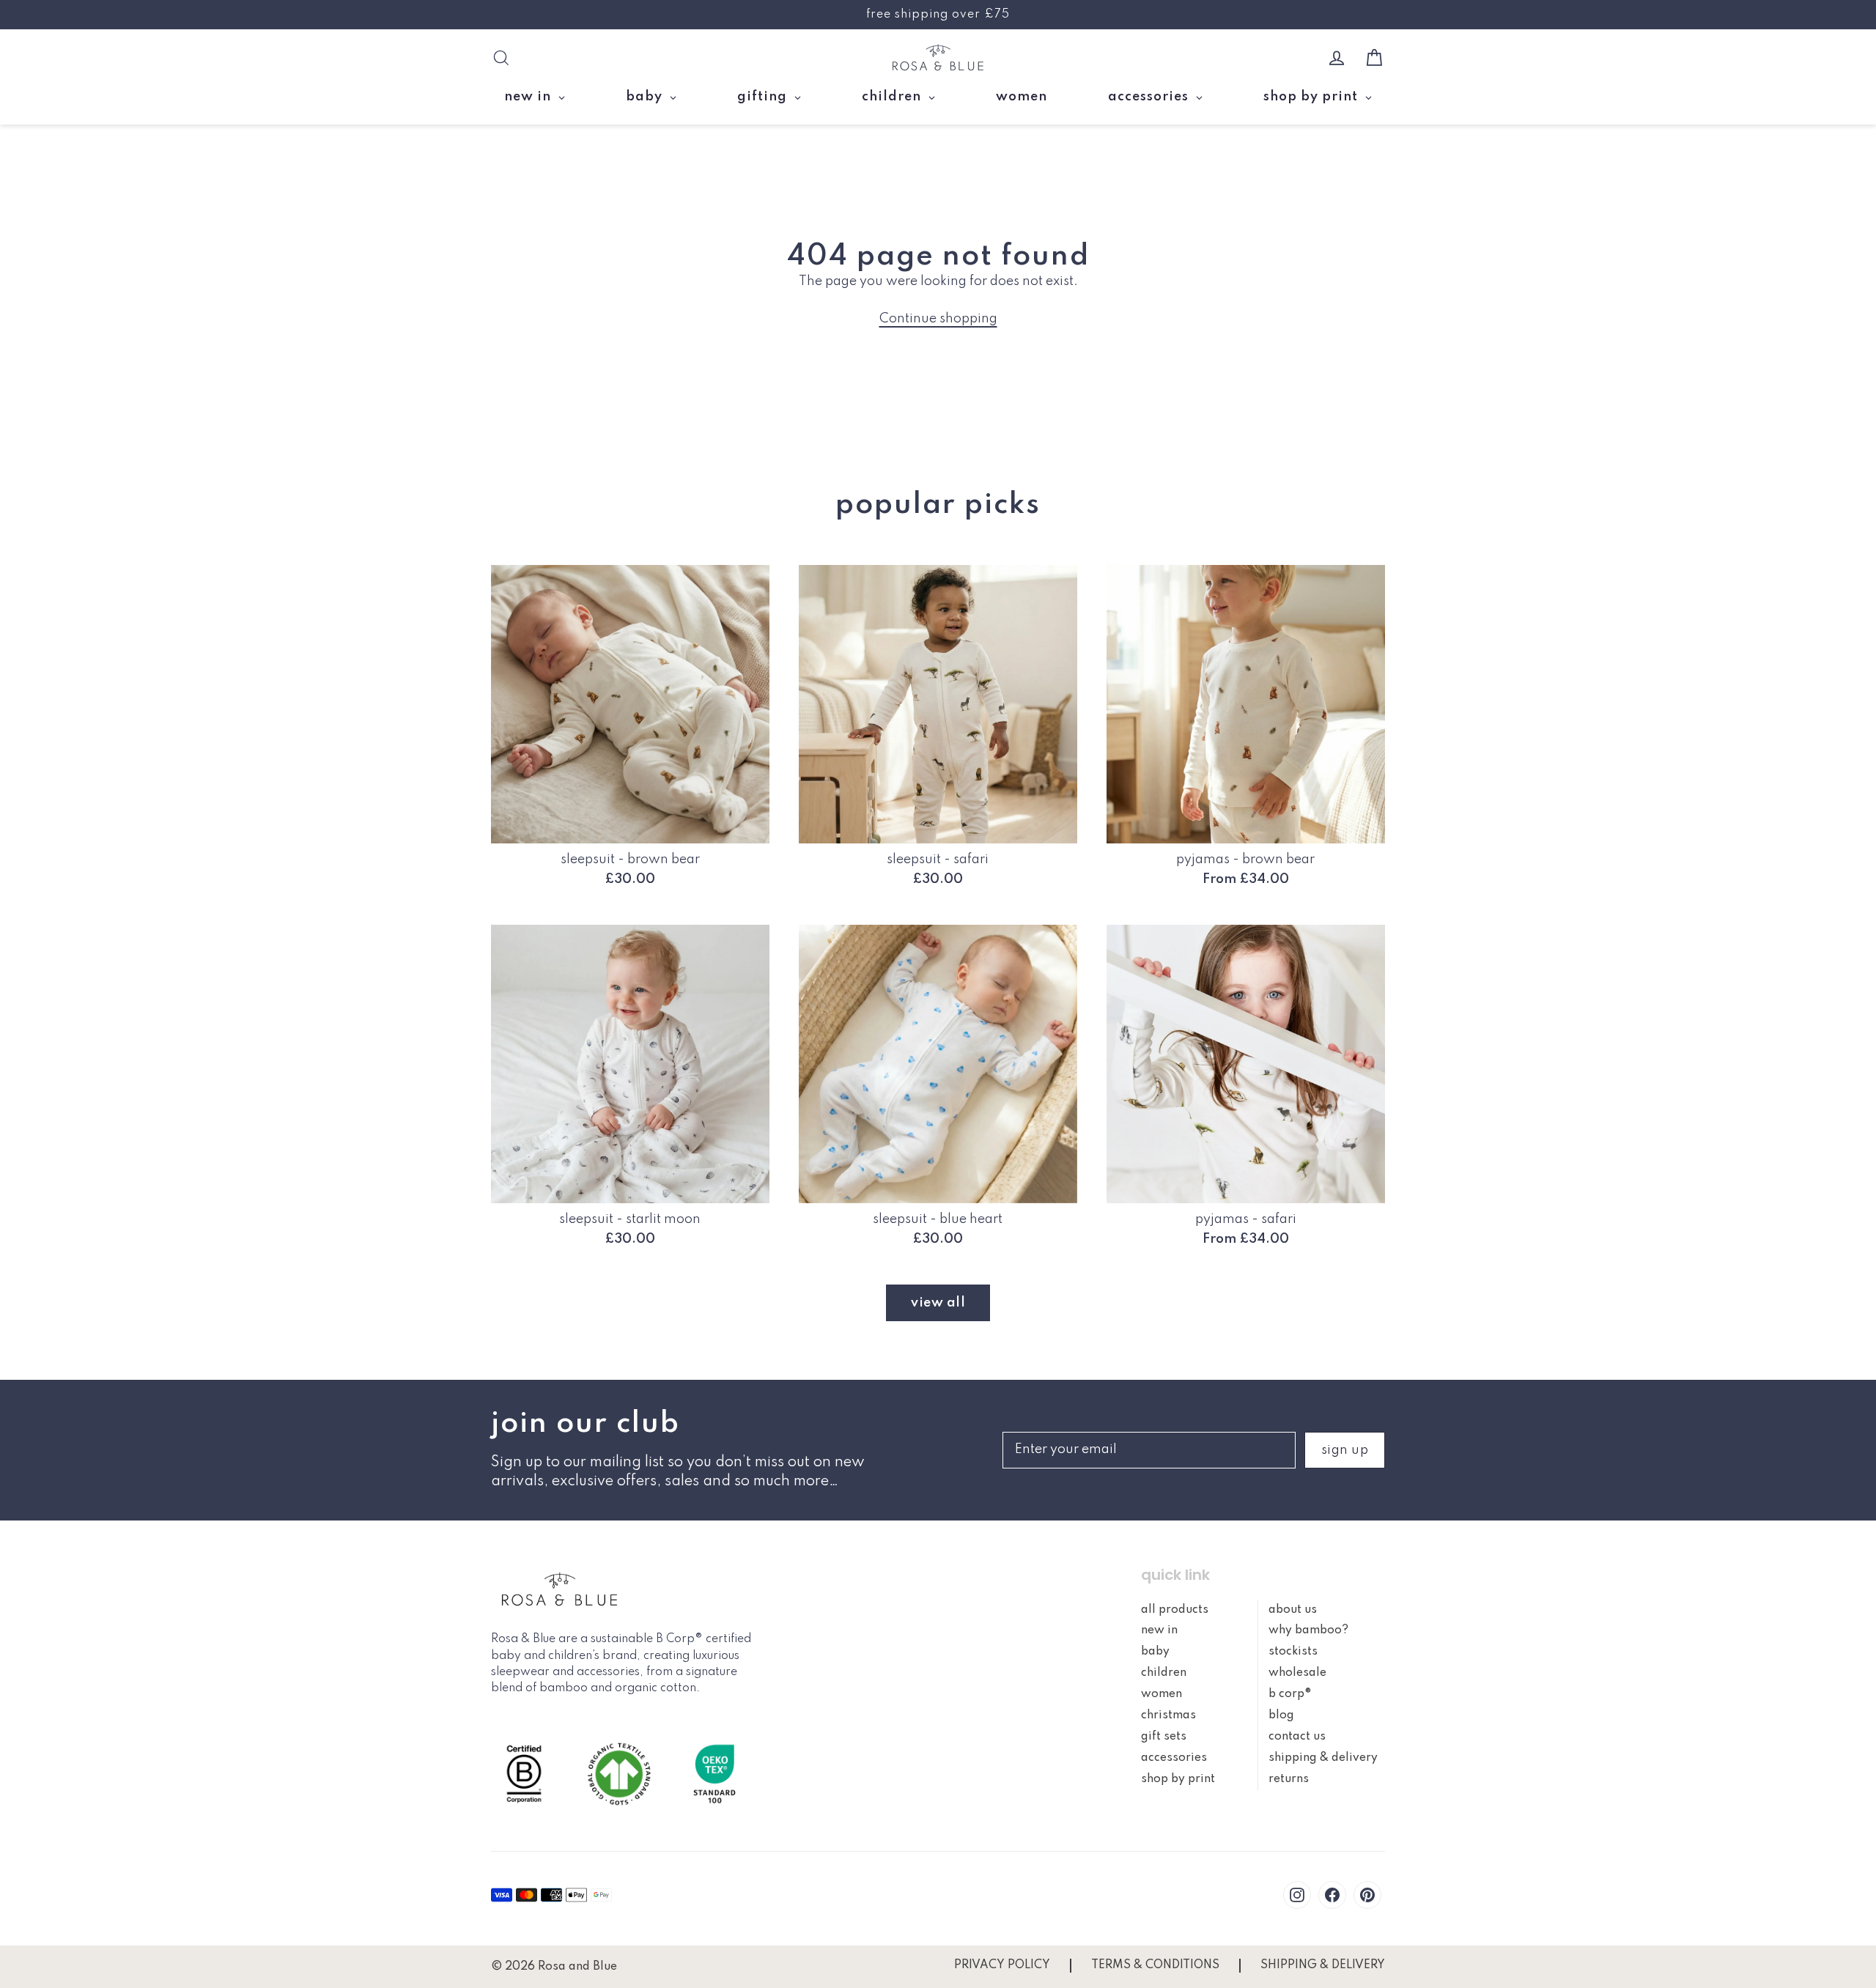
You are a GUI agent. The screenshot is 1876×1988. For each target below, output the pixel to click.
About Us (1293, 1610)
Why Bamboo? (1308, 1630)
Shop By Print (1178, 1779)
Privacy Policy (1002, 1965)
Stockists (1293, 1652)
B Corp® (1290, 1694)
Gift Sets (1164, 1737)
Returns (1289, 1779)
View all (938, 1303)
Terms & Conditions (1155, 1965)
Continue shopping (938, 319)
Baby (1155, 1652)
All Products (1175, 1610)
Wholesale (1297, 1673)
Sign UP (1345, 1450)
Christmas (1168, 1715)
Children (1164, 1673)
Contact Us (1297, 1737)
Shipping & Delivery (1323, 1758)
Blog (1281, 1715)
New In (1159, 1630)
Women (1162, 1694)
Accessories (1174, 1758)
